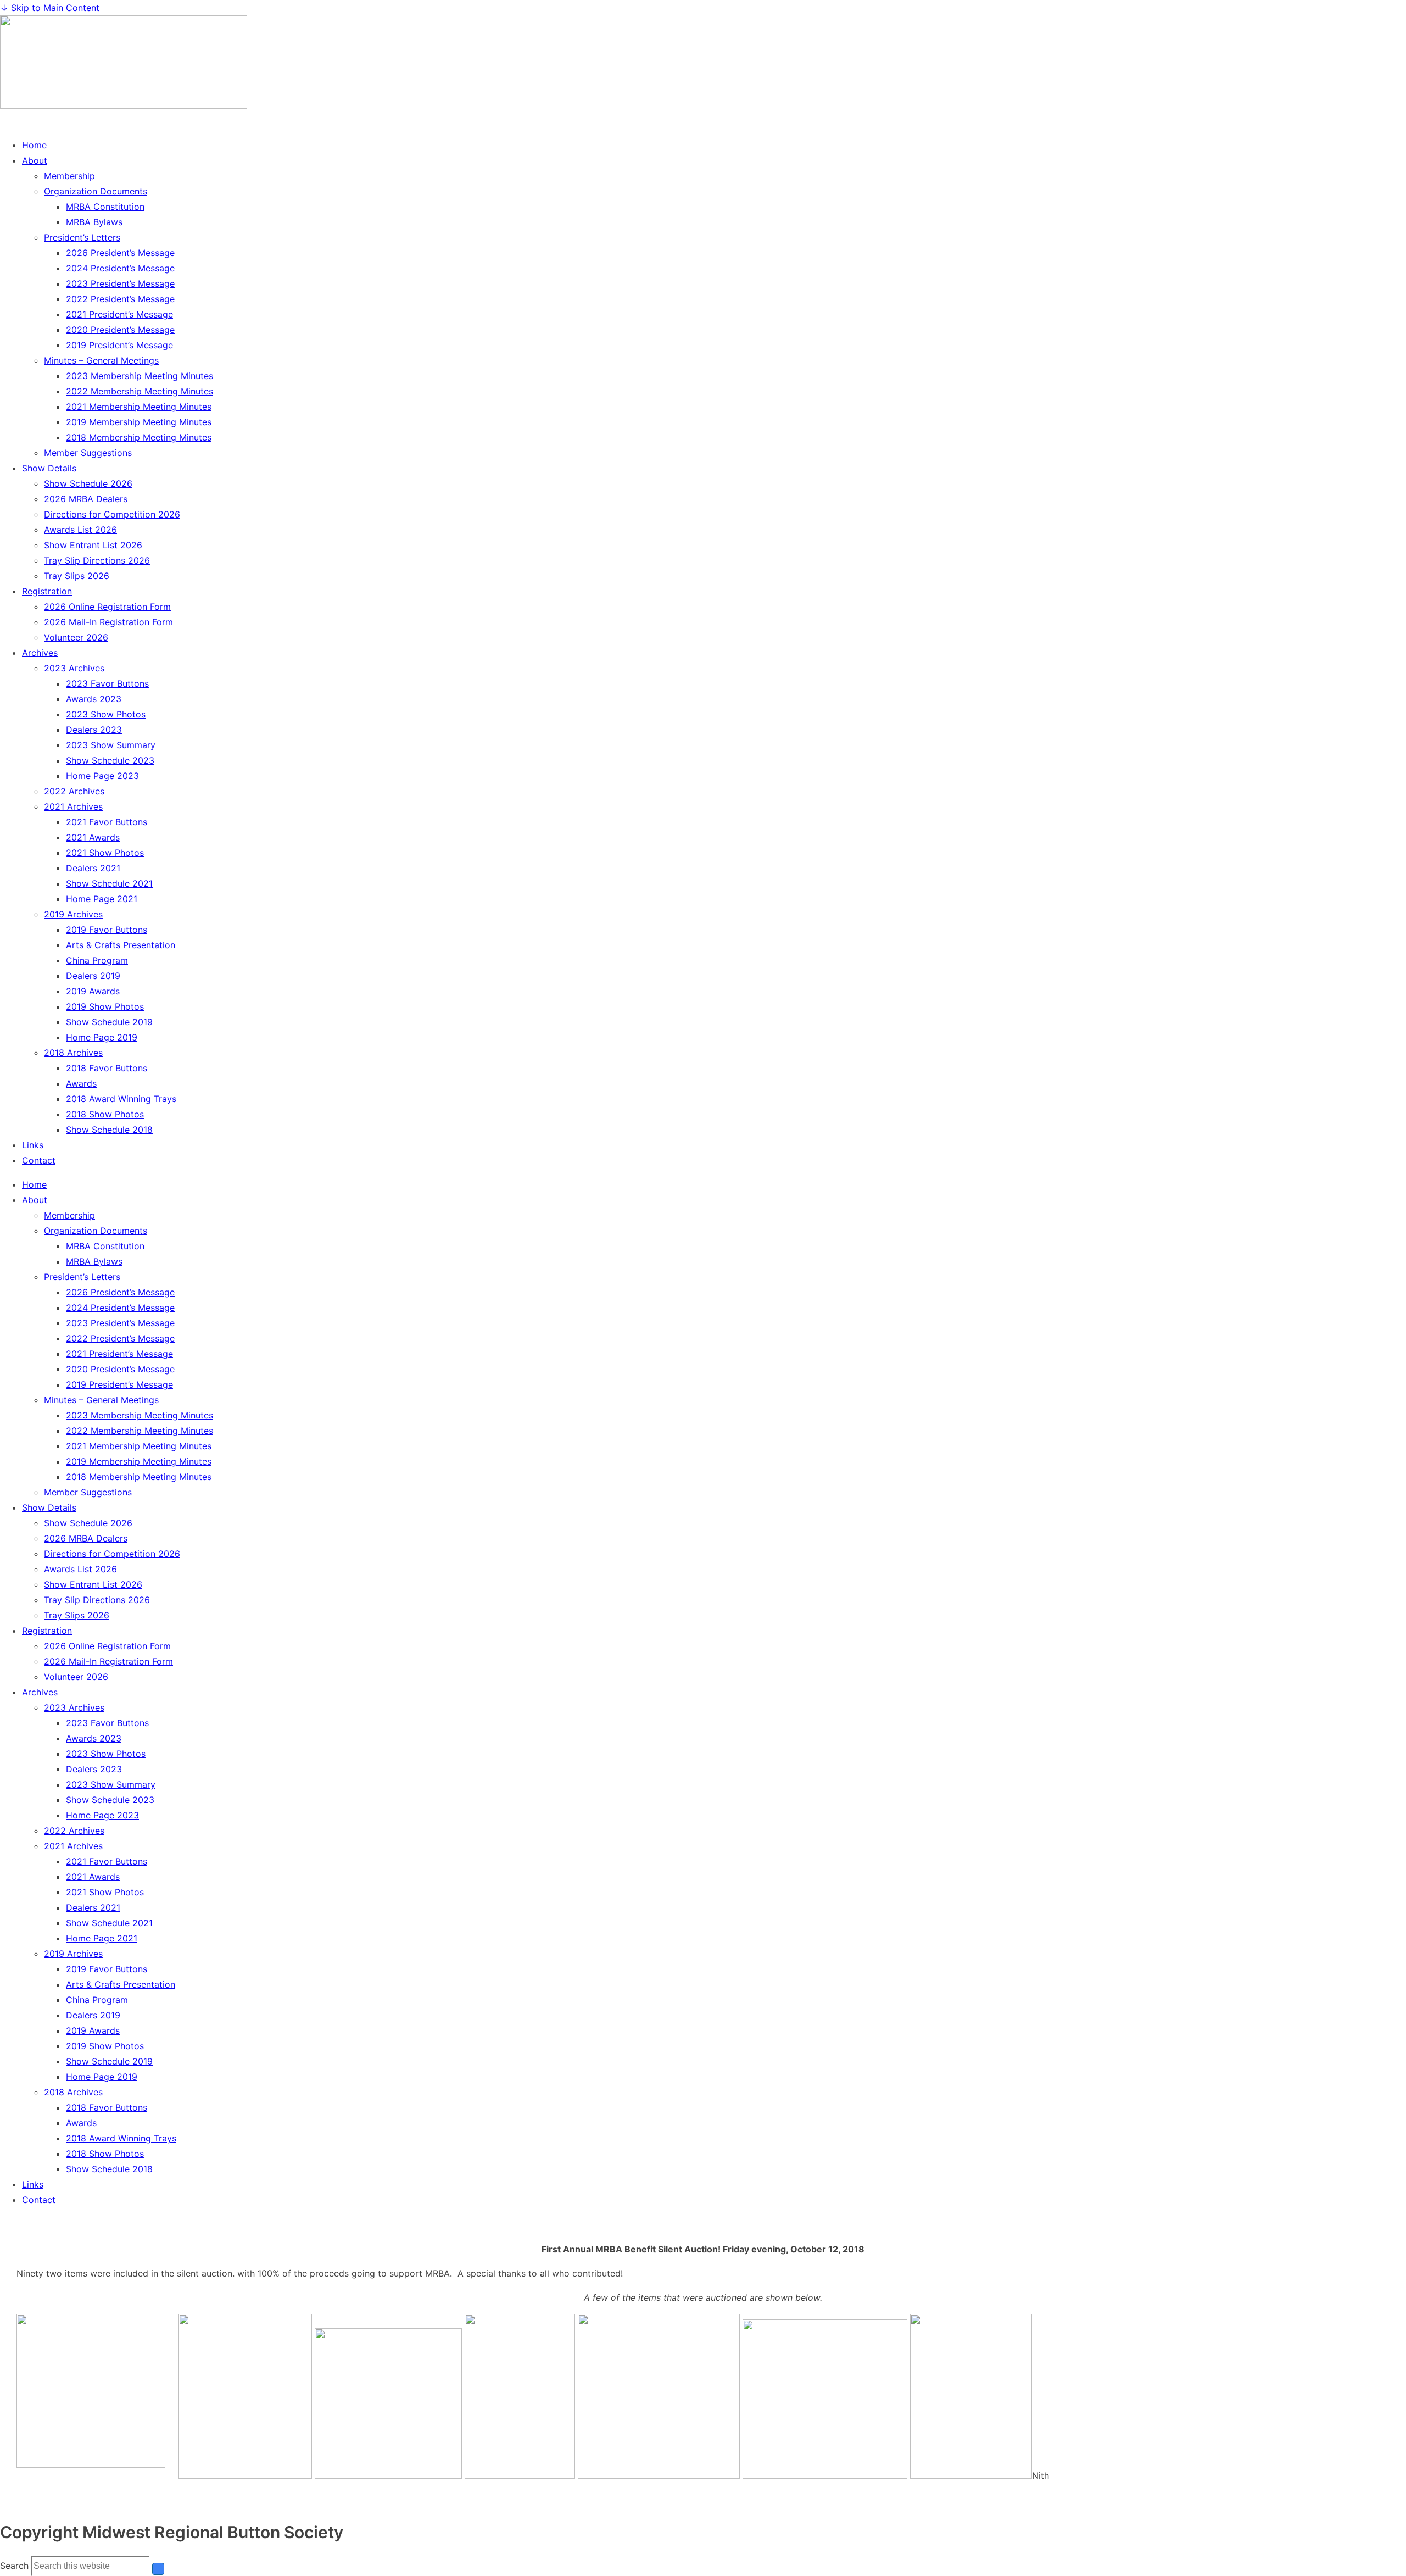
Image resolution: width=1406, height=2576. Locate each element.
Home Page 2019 (102, 1037)
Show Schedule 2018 (109, 1130)
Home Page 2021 (102, 899)
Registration (47, 591)
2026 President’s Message (120, 253)
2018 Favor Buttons (107, 1068)
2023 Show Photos (106, 714)
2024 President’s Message (120, 268)
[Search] (158, 2569)
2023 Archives (74, 668)
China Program (97, 960)
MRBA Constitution (105, 207)
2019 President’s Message (119, 345)
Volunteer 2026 (76, 637)
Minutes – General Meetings (101, 360)
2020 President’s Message (120, 330)
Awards (81, 1083)
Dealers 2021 (93, 868)
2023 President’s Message (120, 283)
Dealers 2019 (93, 976)
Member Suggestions (88, 453)
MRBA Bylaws (94, 222)
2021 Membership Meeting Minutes (139, 407)
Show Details (49, 468)
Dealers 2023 (94, 730)
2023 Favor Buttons (107, 683)
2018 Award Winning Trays (121, 1099)
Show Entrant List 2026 (93, 545)
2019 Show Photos (105, 1006)
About (35, 160)
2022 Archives (74, 791)
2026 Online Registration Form (107, 607)
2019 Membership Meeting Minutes (139, 422)
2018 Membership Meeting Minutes (139, 437)
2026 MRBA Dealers (86, 499)
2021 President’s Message (119, 314)
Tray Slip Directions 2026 (97, 560)
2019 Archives (73, 914)
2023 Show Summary (111, 745)
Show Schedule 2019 (109, 1022)
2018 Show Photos (105, 1114)
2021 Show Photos (105, 853)
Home (34, 145)
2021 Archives (73, 806)
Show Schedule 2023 (110, 760)
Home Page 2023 (102, 776)
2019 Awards (93, 991)
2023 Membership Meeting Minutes (140, 376)
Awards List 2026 (80, 530)
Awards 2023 (94, 699)
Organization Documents (96, 191)
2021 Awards (93, 837)
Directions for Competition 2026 (112, 514)
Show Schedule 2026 (88, 483)
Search (14, 2566)
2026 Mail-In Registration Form (108, 622)
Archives (40, 653)
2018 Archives (73, 1053)
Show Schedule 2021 (109, 883)
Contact (39, 1160)
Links (33, 1145)
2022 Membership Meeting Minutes (140, 391)
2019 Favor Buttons (107, 930)
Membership (69, 176)
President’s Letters (82, 237)
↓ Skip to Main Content (50, 8)
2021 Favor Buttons (107, 822)
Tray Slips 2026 (77, 576)
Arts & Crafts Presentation (121, 945)
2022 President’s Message (120, 299)
